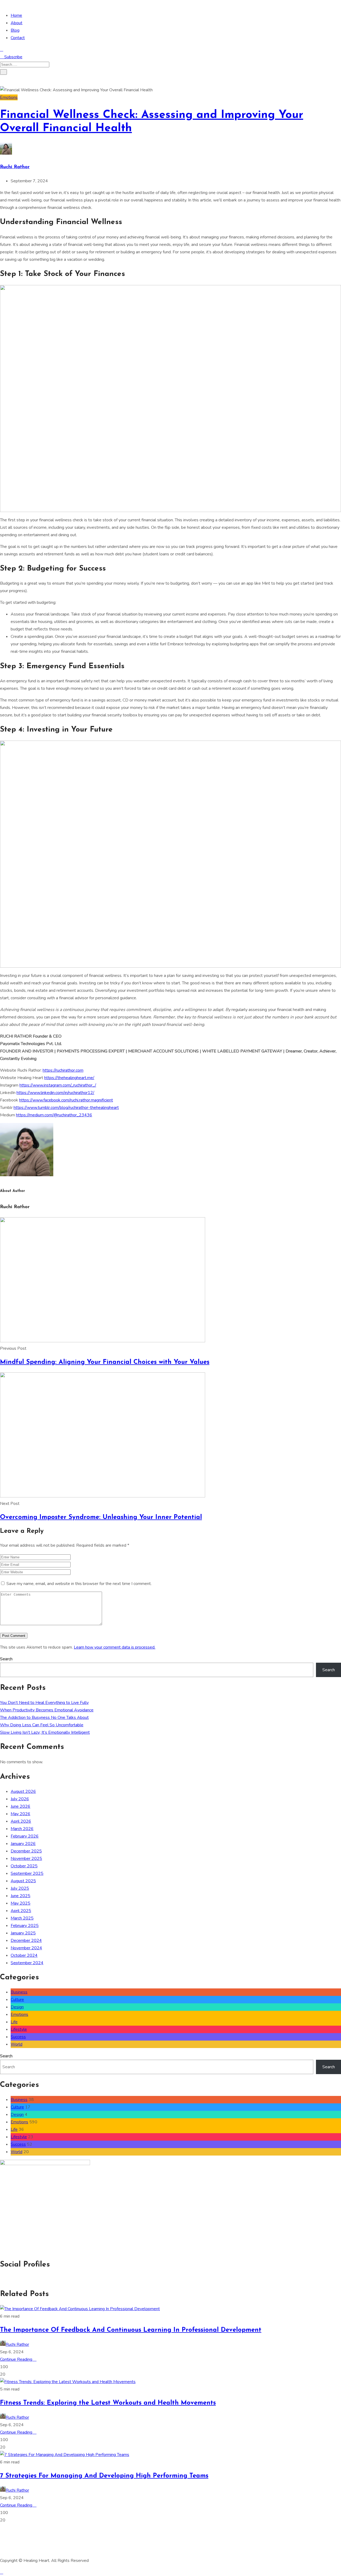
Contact (18, 38)
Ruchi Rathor (15, 167)
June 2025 (21, 1896)
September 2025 (27, 1873)
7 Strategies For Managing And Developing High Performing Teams (104, 2476)
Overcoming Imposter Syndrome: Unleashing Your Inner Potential (101, 1517)
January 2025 (23, 1933)
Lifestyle (19, 2029)
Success (18, 2037)
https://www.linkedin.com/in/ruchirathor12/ (55, 1093)
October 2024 (24, 1955)
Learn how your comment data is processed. (115, 1647)
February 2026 (25, 1836)
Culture (17, 2000)
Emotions (9, 97)
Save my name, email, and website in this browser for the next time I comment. (79, 1584)
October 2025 (24, 1866)
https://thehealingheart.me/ (69, 1078)
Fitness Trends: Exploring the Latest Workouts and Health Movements (108, 2403)
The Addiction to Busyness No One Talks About (44, 1718)
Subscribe (13, 57)
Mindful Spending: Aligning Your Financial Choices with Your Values (105, 1362)
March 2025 (22, 1918)
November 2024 (26, 1948)
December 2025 (26, 1851)
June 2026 (21, 1806)
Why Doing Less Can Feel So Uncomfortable (42, 1725)
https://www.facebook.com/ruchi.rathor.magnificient (66, 1100)
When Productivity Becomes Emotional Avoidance (47, 1710)
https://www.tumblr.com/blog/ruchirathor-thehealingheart (66, 1108)
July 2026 (20, 1799)
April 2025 (21, 1911)
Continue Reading (17, 2359)
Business (19, 1992)
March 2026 (22, 1829)
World (17, 2044)
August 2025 (23, 1881)
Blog (15, 30)
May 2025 (21, 1903)
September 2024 (27, 1963)
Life (14, 2022)
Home (16, 15)
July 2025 (20, 1888)
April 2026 (21, 1821)
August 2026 (23, 1791)
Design (17, 2007)
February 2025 (25, 1926)
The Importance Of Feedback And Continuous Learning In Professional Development (131, 2330)
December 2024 (26, 1941)
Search (6, 1659)
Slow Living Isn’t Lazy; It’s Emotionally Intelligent (45, 1732)
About (17, 23)
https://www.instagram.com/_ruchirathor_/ (58, 1085)
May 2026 (21, 1814)
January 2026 (23, 1844)
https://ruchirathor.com (63, 1070)
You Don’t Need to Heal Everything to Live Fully (44, 1703)
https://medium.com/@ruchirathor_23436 (54, 1115)
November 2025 (26, 1859)
